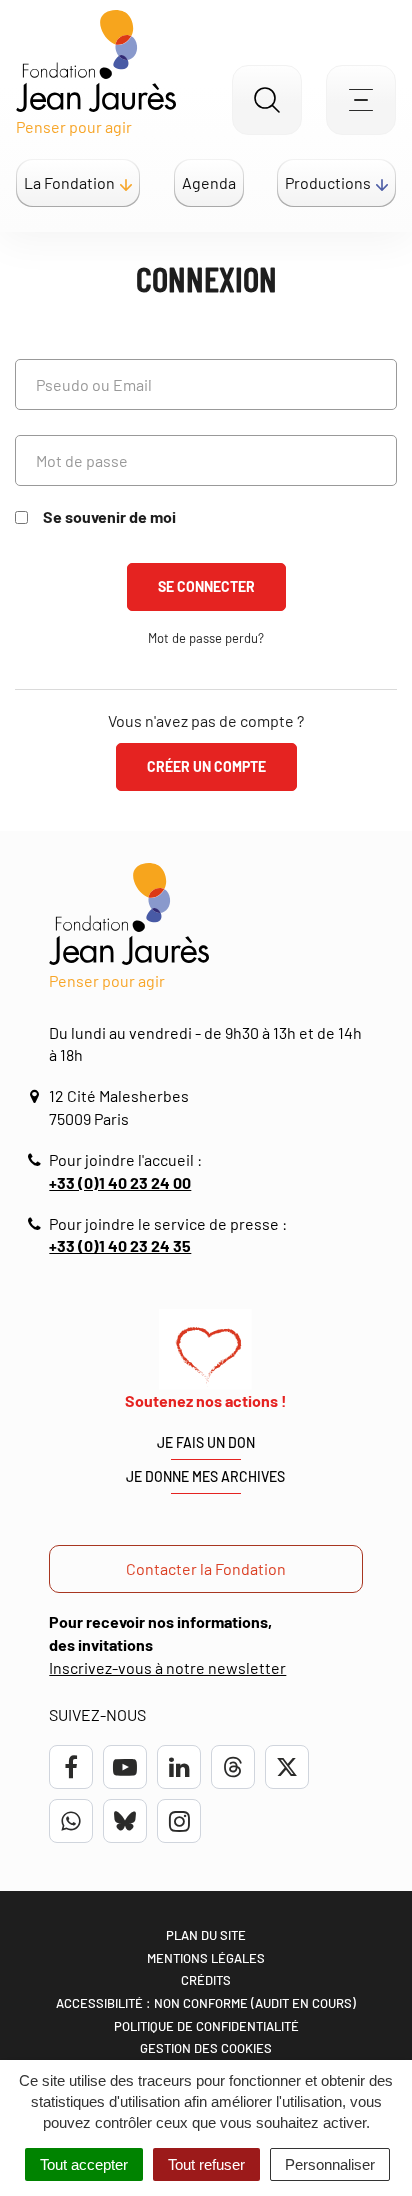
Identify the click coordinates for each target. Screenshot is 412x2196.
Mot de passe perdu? (206, 638)
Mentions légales (206, 1958)
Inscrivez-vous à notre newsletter (167, 1667)
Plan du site (206, 1935)
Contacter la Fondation (206, 1568)
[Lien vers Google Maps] (37, 1096)
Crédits (206, 1980)
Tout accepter (84, 2164)
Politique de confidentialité (206, 2026)
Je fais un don (206, 1442)
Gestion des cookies (206, 2048)
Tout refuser (206, 2164)
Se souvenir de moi (109, 516)
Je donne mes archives (205, 1476)
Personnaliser (330, 2164)
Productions (328, 182)
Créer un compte (206, 766)
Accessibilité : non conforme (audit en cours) (206, 2003)
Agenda (209, 182)
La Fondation (69, 182)
